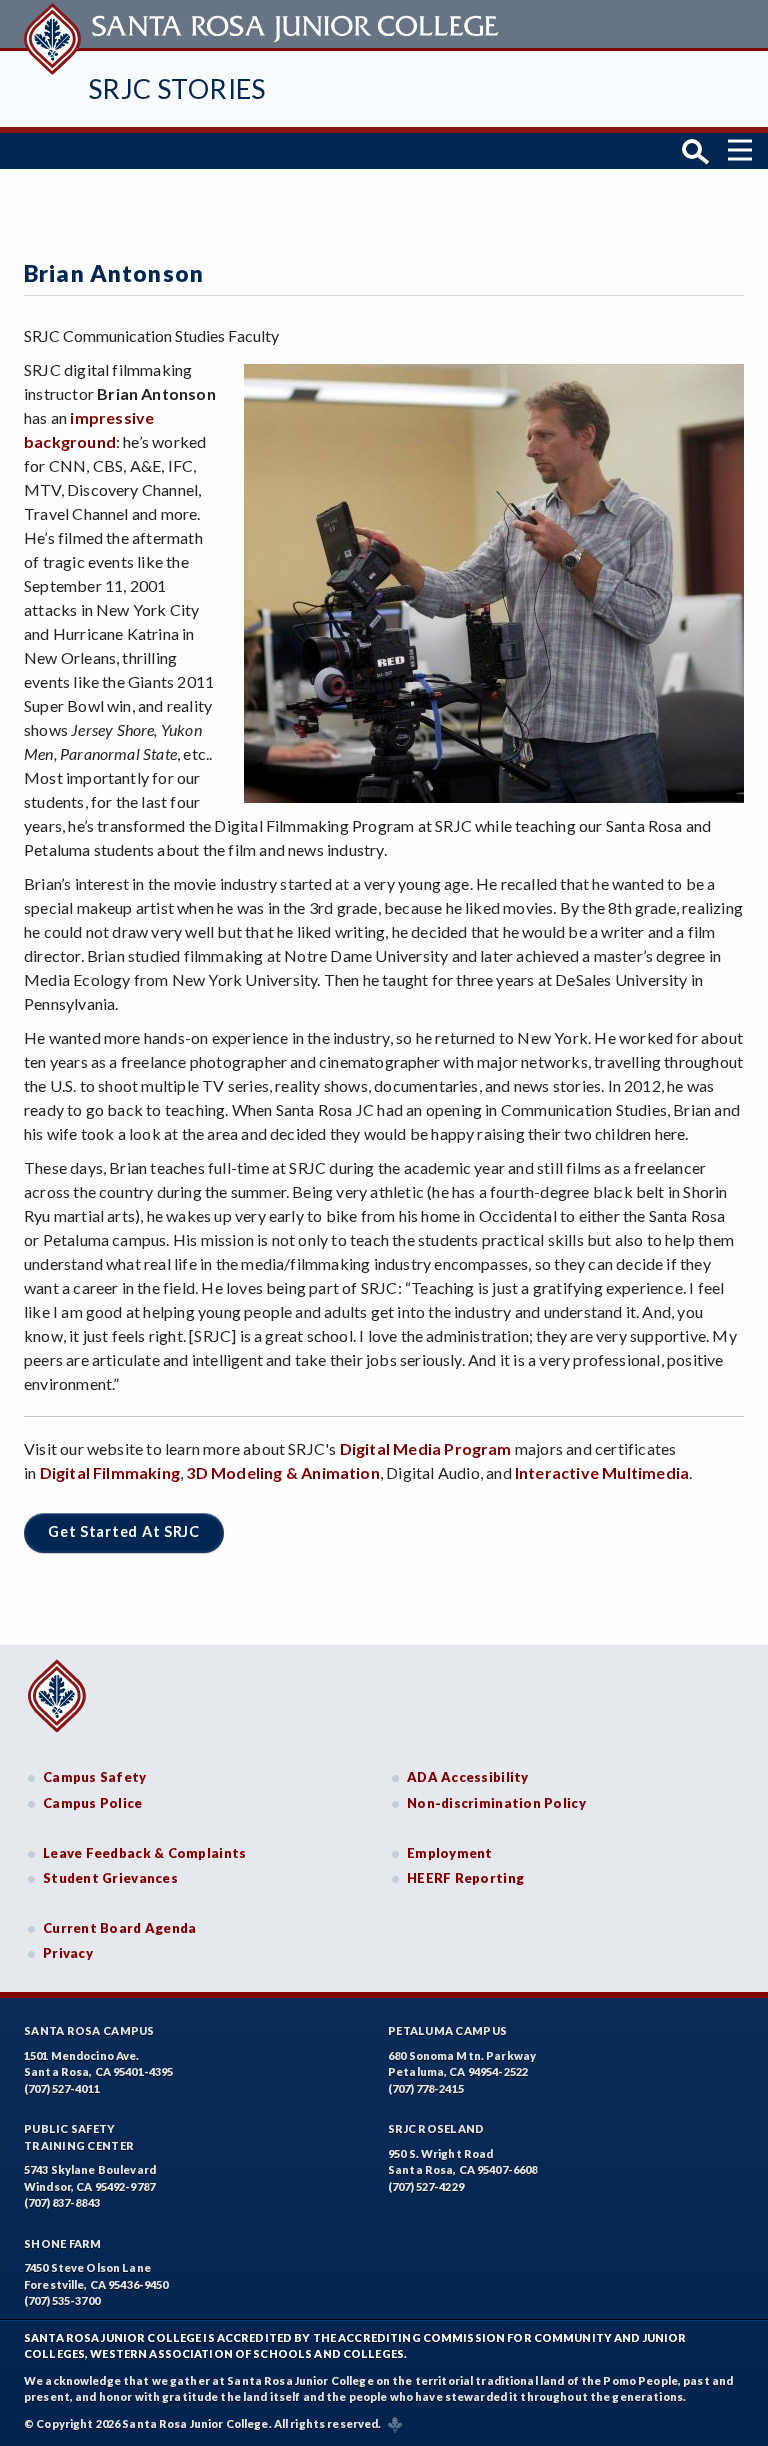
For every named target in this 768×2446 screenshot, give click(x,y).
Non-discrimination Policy (496, 1803)
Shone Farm (63, 2243)
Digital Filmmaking (110, 1472)
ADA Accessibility (468, 1777)
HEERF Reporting (465, 1878)
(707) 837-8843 (62, 2202)
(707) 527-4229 (426, 2186)
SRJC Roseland (436, 2128)
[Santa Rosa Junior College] (264, 24)
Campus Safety (95, 1777)
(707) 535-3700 (62, 2300)
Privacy (68, 1953)
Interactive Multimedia (602, 1472)
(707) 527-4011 (62, 2088)
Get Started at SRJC (124, 1531)
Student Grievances (110, 1878)
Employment (450, 1853)
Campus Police (93, 1803)
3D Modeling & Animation (282, 1472)
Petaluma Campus (447, 2030)
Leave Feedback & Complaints (144, 1853)
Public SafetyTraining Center (79, 2137)
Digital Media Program (426, 1448)
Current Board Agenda (120, 1928)
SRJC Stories (177, 88)
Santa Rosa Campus (89, 2030)
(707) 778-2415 (426, 2088)
